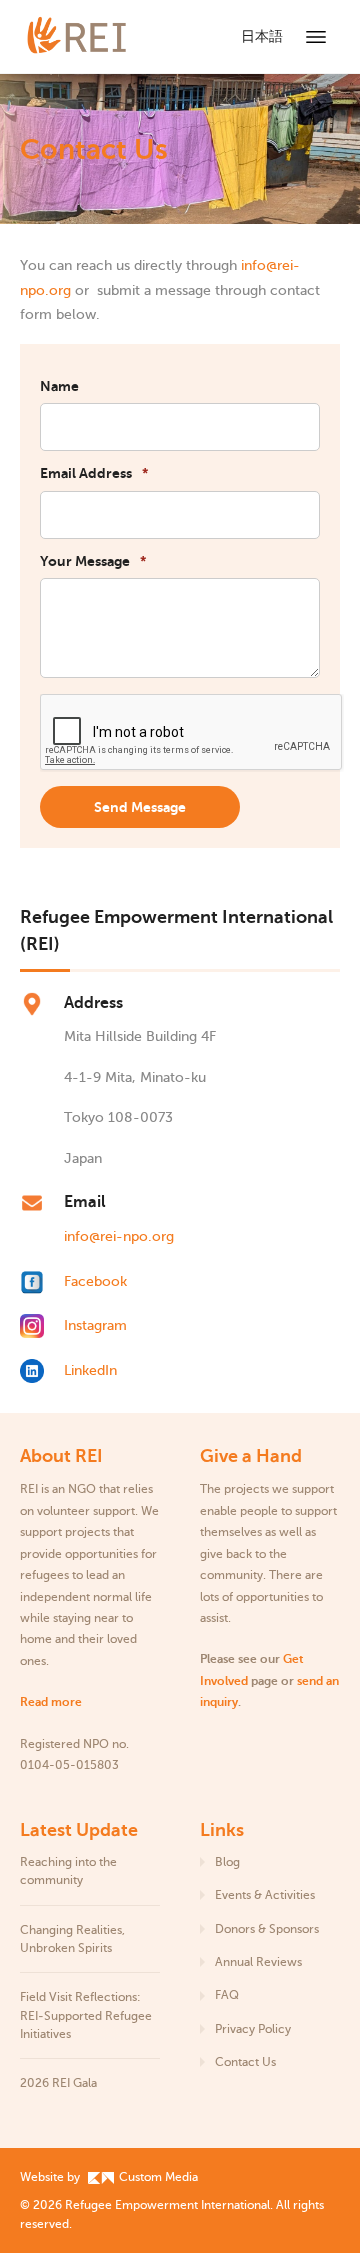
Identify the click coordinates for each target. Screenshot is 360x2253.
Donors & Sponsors (267, 1929)
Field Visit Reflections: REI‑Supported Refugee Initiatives (86, 2015)
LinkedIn (90, 1370)
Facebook (95, 1281)
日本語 (262, 36)
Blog (227, 1862)
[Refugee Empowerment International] (100, 36)
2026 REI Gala (58, 2083)
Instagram (95, 1325)
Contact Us (245, 2062)
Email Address (94, 473)
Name (59, 386)
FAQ (227, 1995)
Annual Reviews (258, 1962)
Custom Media (157, 2177)
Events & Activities (265, 1895)
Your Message (93, 561)
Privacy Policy (253, 2029)
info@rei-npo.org (119, 1236)
